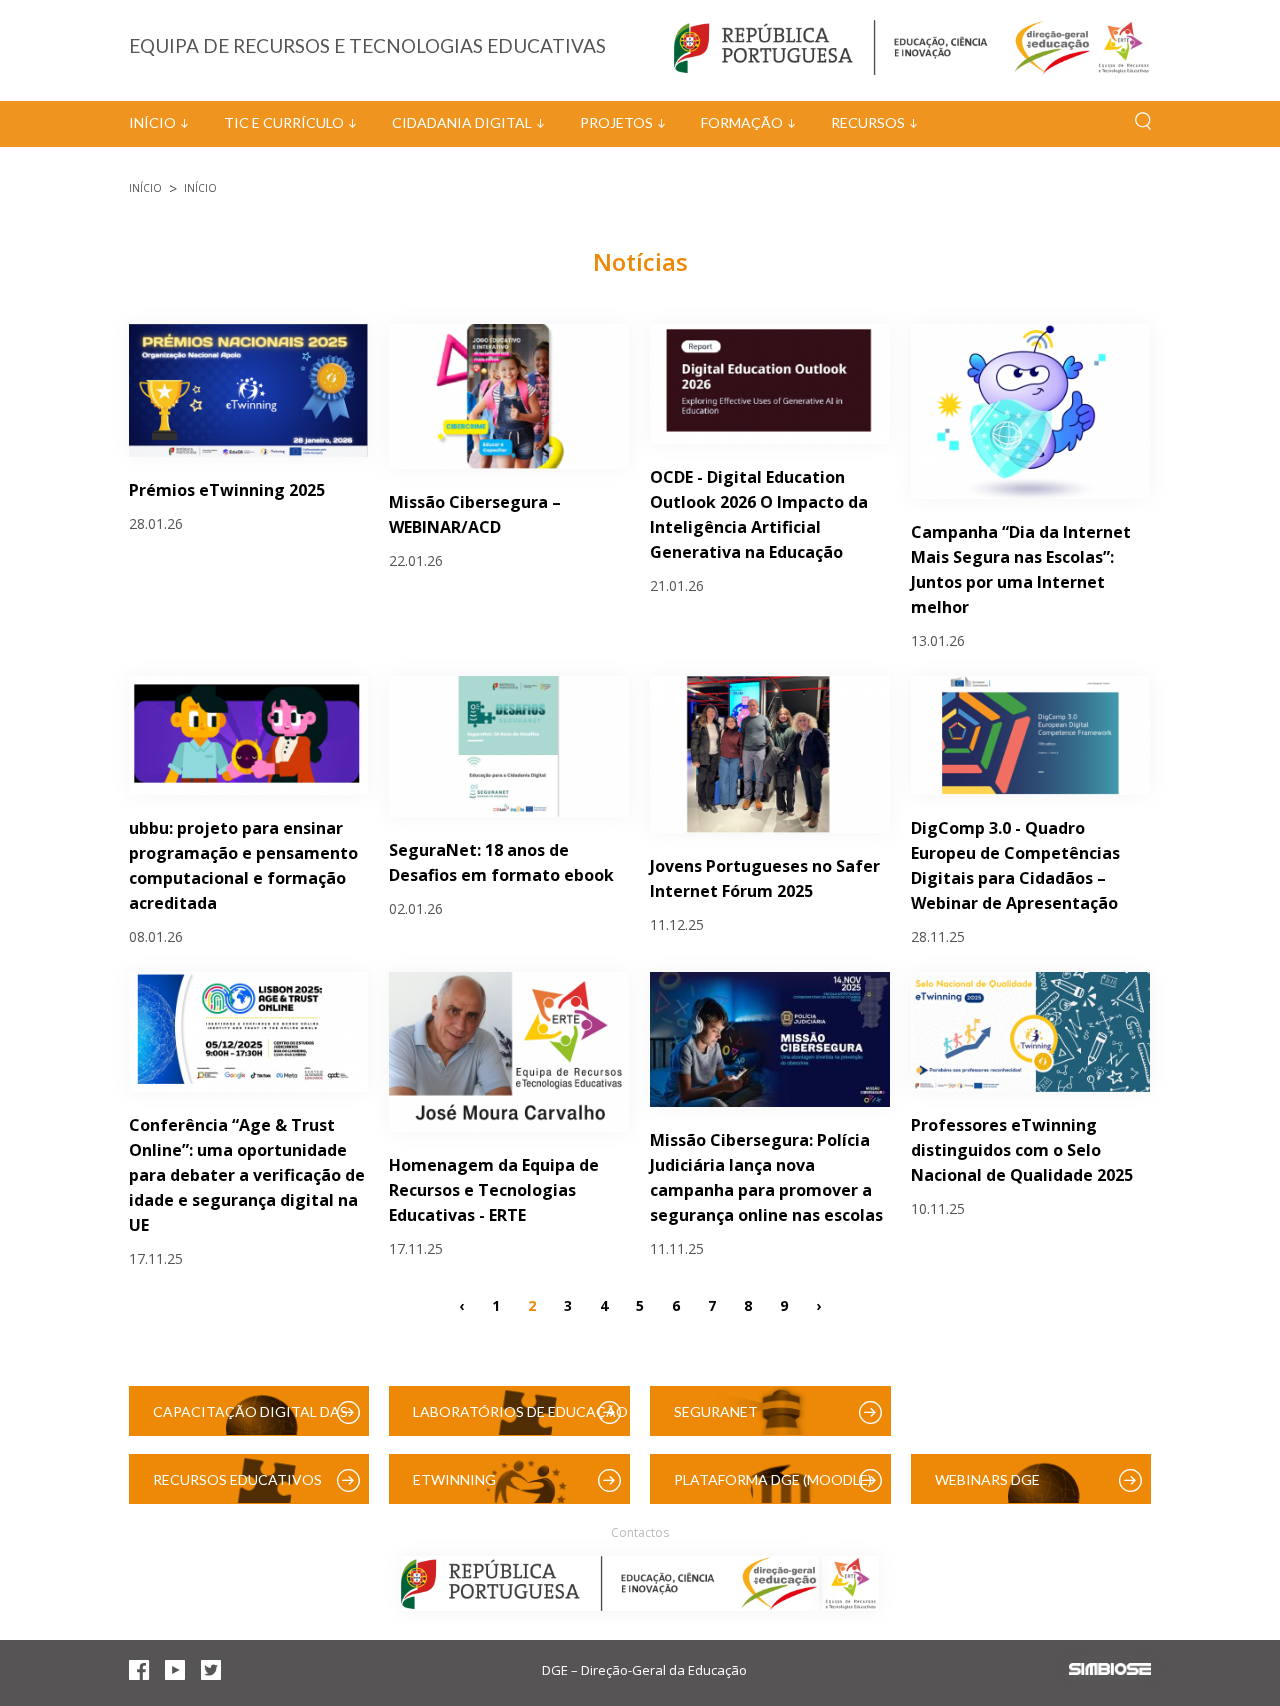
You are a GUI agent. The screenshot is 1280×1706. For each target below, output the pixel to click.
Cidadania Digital (462, 122)
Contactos (640, 1532)
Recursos (868, 122)
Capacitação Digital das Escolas (250, 1419)
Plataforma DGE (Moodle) (773, 1479)
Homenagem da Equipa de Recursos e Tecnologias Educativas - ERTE (494, 1190)
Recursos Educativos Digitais (237, 1487)
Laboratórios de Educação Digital (520, 1419)
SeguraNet (716, 1411)
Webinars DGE (987, 1479)
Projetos (616, 122)
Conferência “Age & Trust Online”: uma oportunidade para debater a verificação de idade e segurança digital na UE (247, 1175)
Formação (742, 122)
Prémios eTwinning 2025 (227, 490)
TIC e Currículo (284, 122)
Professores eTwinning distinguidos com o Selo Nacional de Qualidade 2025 (1022, 1150)
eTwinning (454, 1479)
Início (152, 122)
